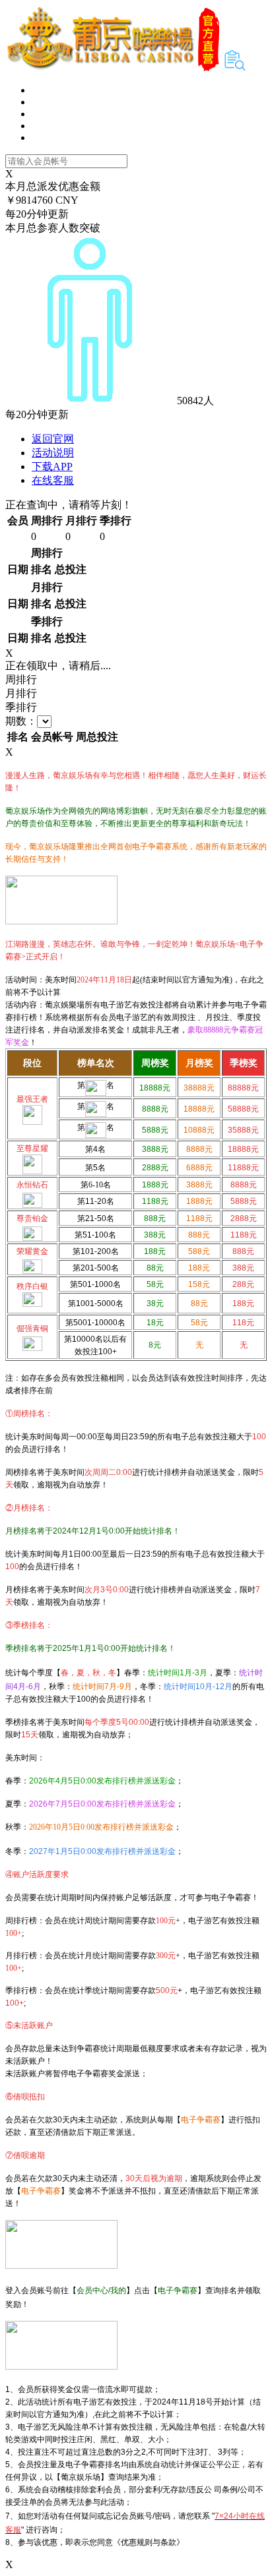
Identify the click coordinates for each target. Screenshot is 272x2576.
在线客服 (53, 480)
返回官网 (53, 439)
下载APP (52, 466)
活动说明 (53, 453)
